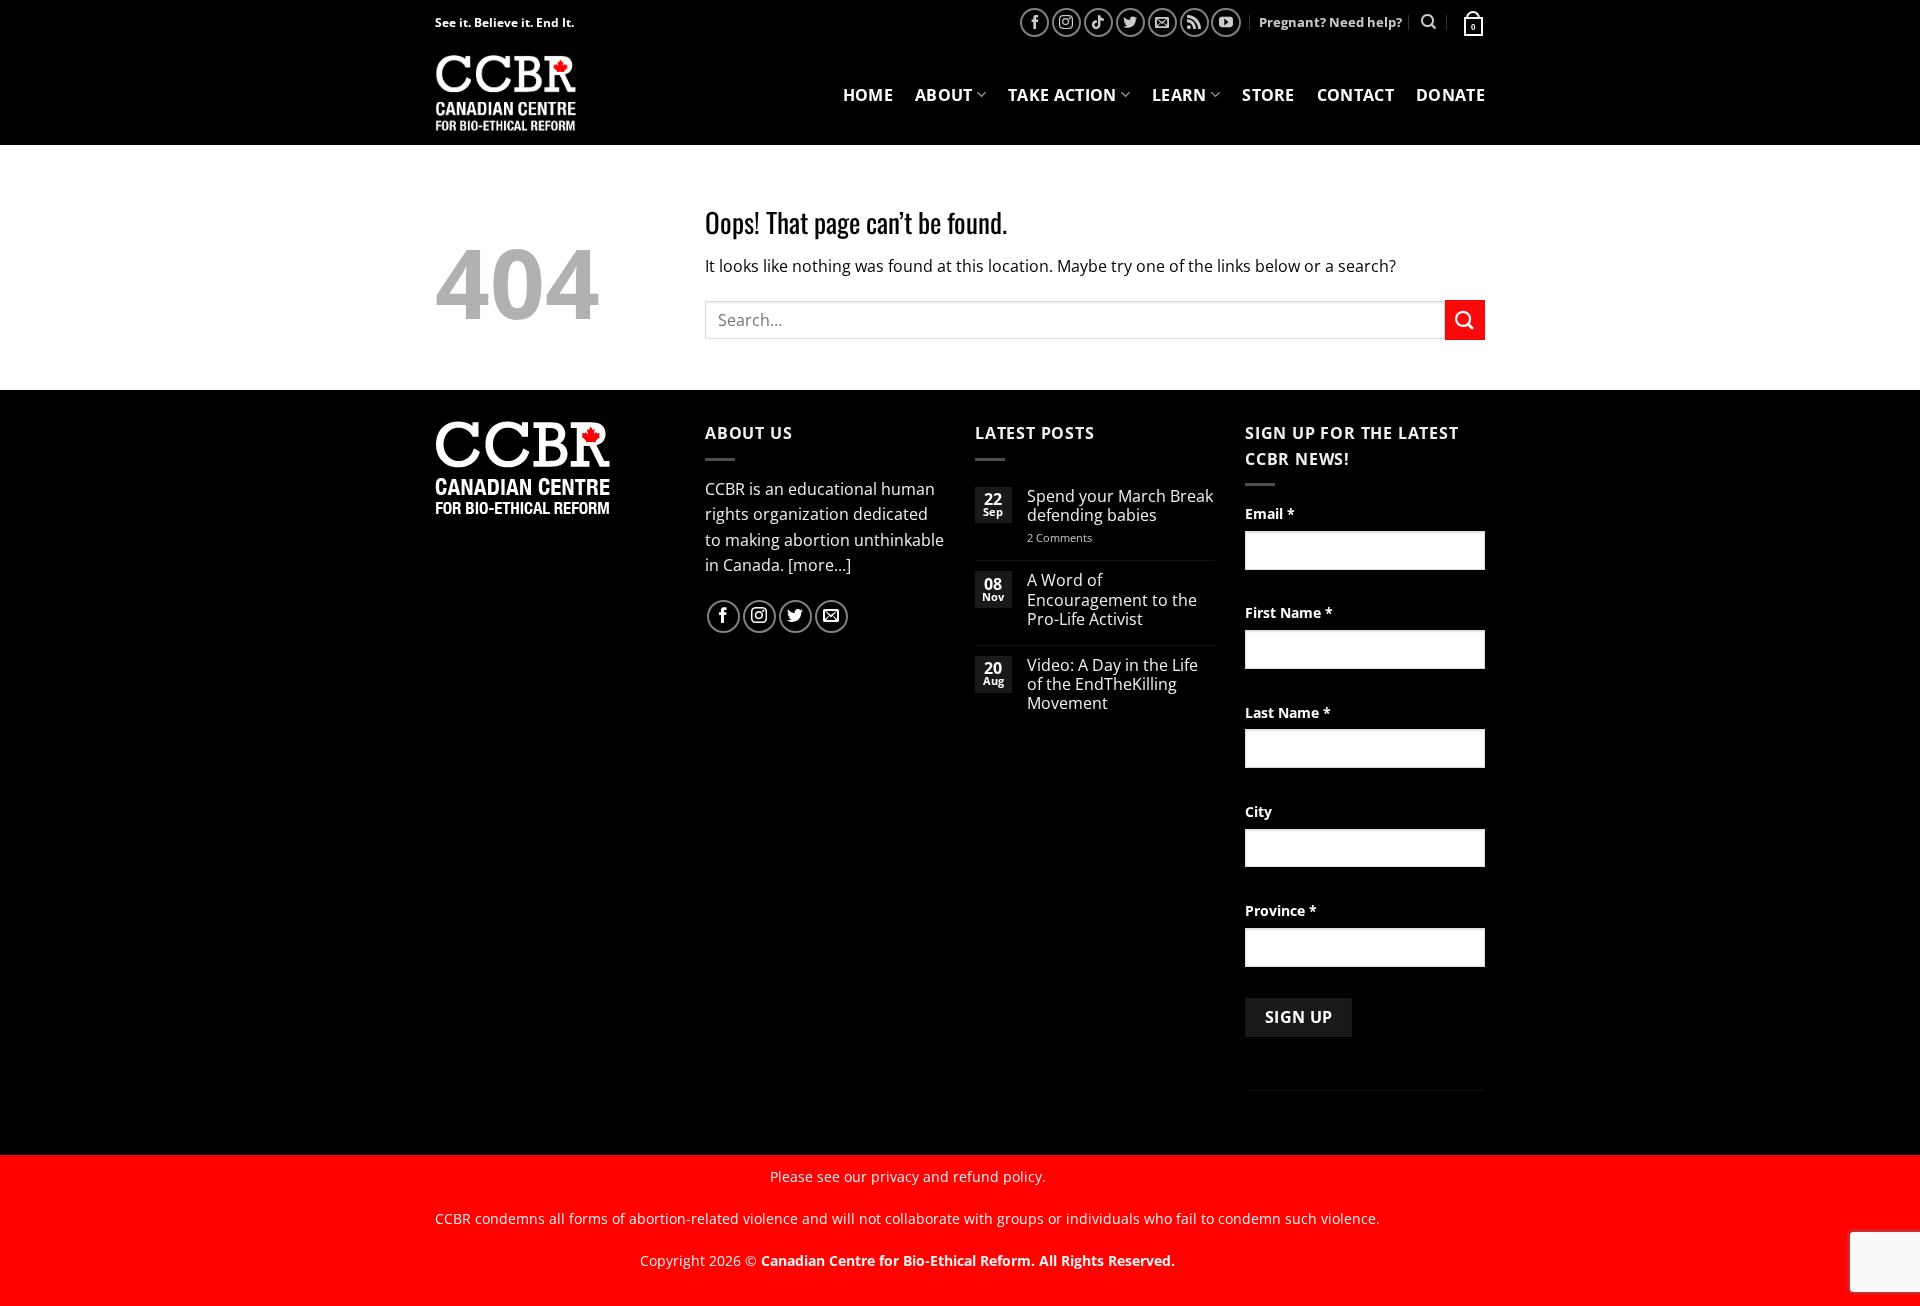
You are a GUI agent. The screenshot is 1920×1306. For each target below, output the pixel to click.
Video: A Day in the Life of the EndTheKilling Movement (1112, 685)
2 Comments (1085, 537)
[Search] (1428, 22)
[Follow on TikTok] (1098, 22)
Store (1268, 95)
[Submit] (1465, 319)
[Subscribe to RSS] (1194, 22)
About (944, 95)
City (1258, 811)
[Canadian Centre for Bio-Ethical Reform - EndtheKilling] (505, 94)
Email (1270, 513)
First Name (1289, 612)
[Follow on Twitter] (1130, 22)
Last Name (1288, 712)
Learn (1179, 95)
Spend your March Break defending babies (1120, 506)
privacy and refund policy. (958, 1176)
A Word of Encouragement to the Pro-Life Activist (1112, 600)
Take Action (1062, 95)
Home (868, 95)
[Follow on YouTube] (1225, 22)
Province (1281, 910)
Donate (1450, 95)
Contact (1355, 95)
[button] (1472, 22)
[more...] (819, 565)
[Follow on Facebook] (1034, 22)
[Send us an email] (1162, 22)
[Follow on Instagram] (1066, 22)
